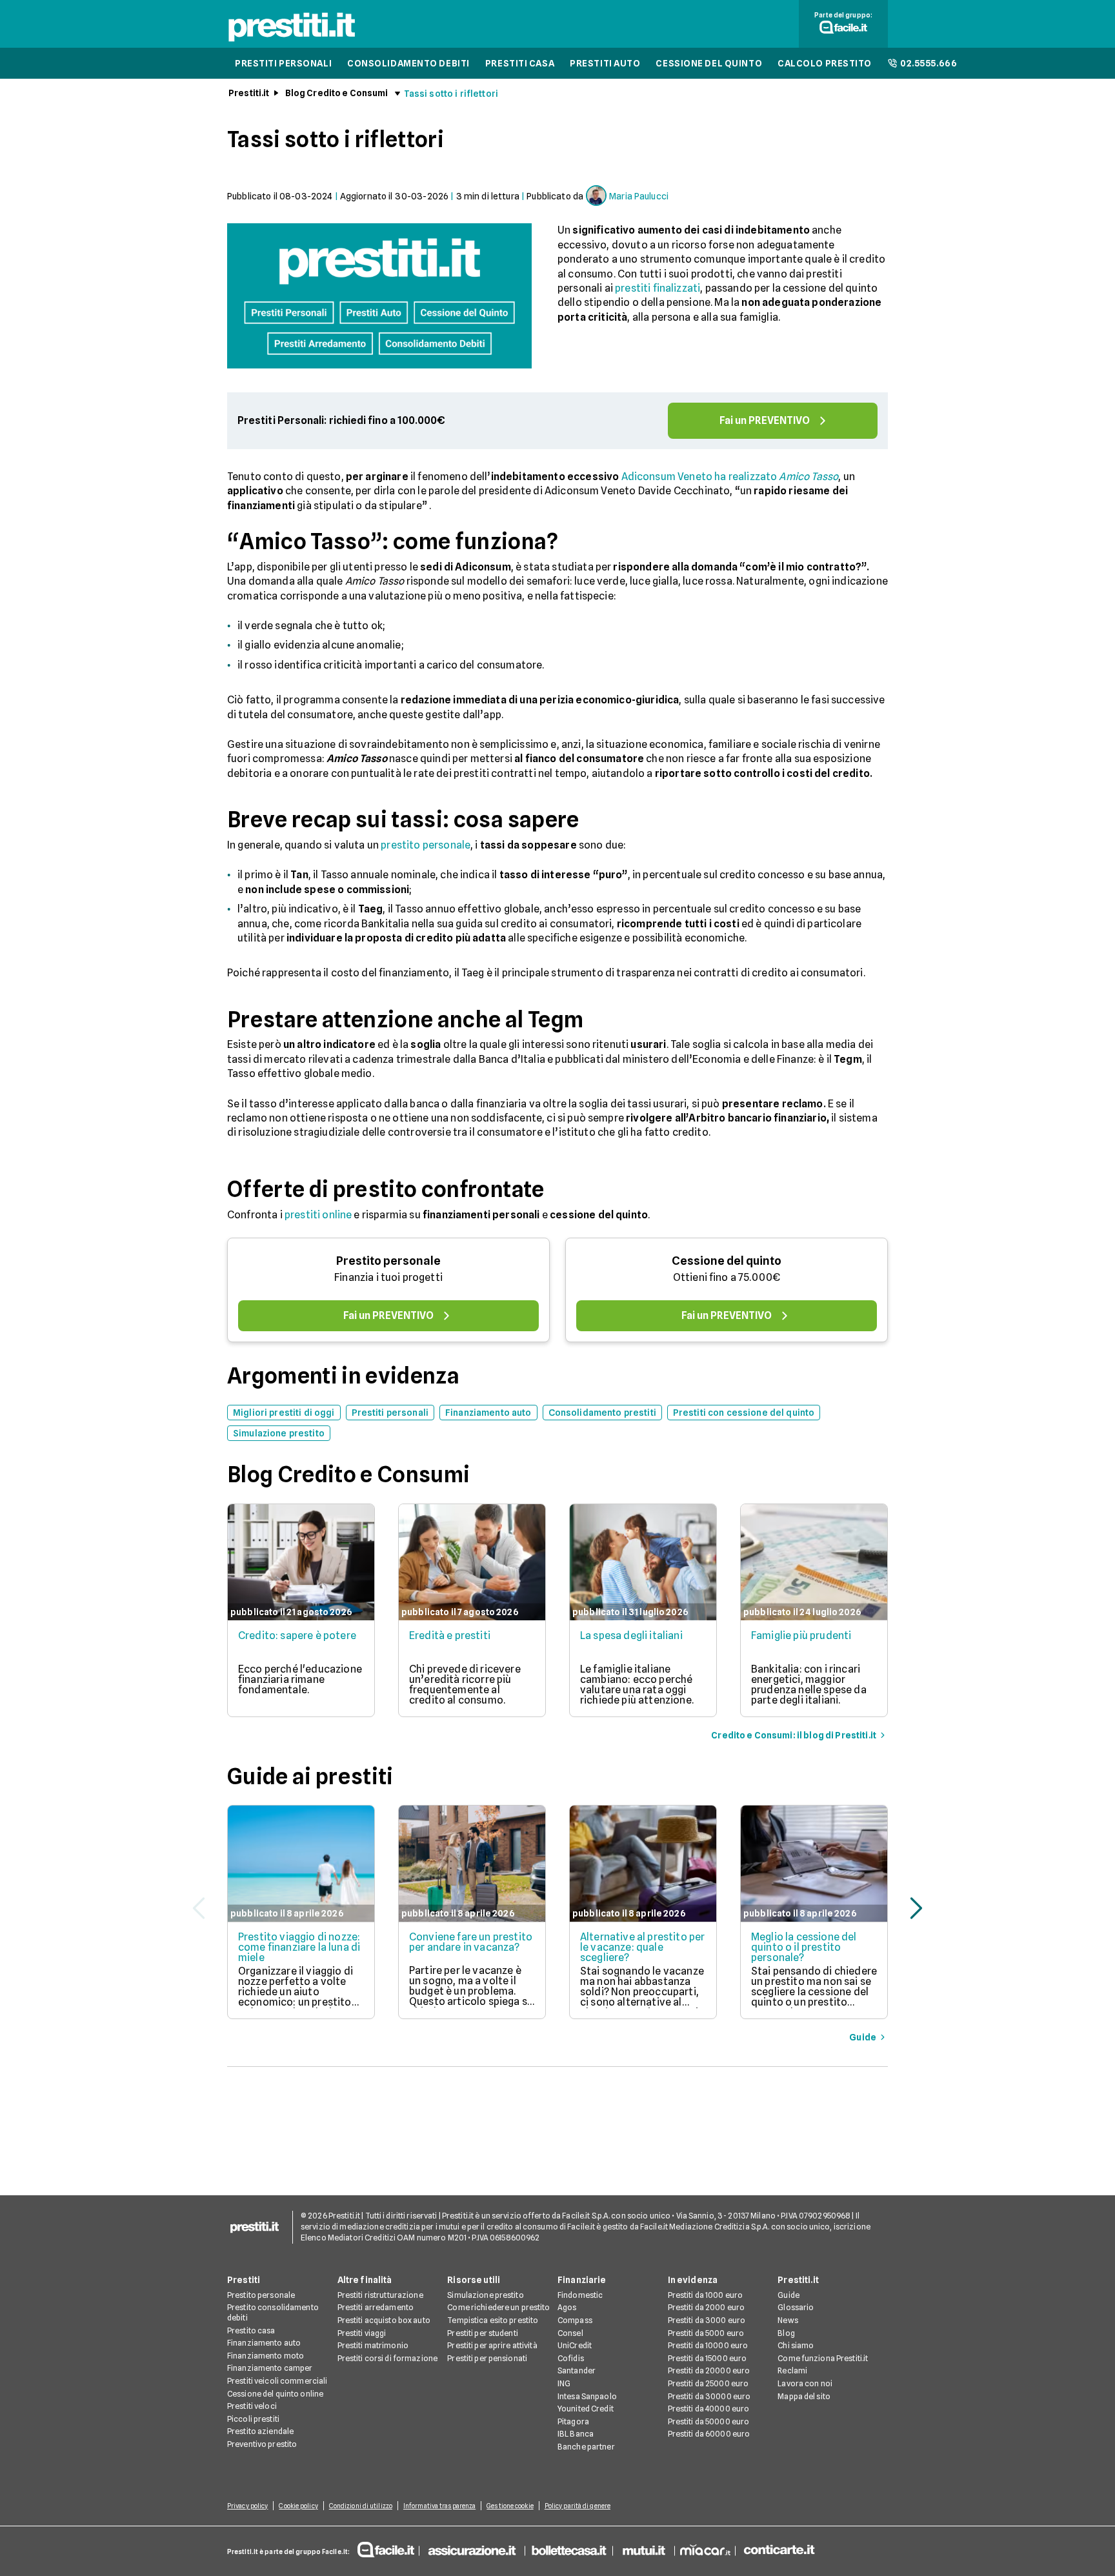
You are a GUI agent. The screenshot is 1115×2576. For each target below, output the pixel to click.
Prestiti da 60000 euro (709, 2434)
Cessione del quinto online (275, 2394)
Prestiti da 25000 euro (708, 2383)
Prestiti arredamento (376, 2307)
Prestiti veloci (252, 2406)
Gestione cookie (510, 2506)
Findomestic (580, 2295)
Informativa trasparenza (439, 2506)
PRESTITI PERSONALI (283, 63)
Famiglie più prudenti (801, 1635)
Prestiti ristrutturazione (380, 2295)
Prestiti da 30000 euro (709, 2396)
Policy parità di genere (578, 2506)
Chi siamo (796, 2345)
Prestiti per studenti (483, 2333)
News (788, 2320)
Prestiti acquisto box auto (384, 2320)
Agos (567, 2307)
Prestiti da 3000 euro (707, 2320)
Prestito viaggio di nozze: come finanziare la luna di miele (299, 1947)
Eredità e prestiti (450, 1635)
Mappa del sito (804, 2396)
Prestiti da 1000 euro (706, 2295)
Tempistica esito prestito (493, 2320)
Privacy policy (247, 2506)
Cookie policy (298, 2506)
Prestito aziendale (260, 2431)
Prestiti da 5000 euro (706, 2333)
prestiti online (318, 1215)
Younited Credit (586, 2409)
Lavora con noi (805, 2383)
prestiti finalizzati (658, 288)
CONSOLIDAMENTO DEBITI (408, 63)
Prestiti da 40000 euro (709, 2409)
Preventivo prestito (262, 2444)
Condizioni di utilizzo (361, 2506)
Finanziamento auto (264, 2343)
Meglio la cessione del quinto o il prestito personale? (804, 1947)
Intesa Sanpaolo (587, 2396)
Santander (577, 2370)
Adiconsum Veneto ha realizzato (730, 477)
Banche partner (586, 2447)
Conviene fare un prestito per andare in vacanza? (471, 1942)
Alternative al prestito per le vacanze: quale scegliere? (642, 1947)
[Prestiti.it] (292, 41)
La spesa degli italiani (631, 1635)
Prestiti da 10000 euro (708, 2345)
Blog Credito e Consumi (337, 93)
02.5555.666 (929, 63)
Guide (789, 2295)
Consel (570, 2333)
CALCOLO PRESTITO (825, 63)
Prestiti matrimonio (373, 2345)
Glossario (796, 2307)
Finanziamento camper (270, 2368)
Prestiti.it (249, 93)
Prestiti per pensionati (487, 2358)
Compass (575, 2320)
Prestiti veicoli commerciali (277, 2381)
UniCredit (575, 2345)
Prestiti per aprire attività (492, 2345)
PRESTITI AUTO (605, 63)
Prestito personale (388, 1261)
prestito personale (426, 845)
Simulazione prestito (485, 2295)
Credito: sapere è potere (297, 1635)
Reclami (792, 2370)
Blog (786, 2333)
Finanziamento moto (266, 2356)
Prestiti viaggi (362, 2333)
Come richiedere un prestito (498, 2307)
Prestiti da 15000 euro (708, 2358)
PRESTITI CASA (520, 63)
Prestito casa (251, 2330)
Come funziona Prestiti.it (823, 2358)
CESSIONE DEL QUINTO (709, 63)
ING (564, 2383)
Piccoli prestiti (253, 2419)
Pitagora (573, 2421)
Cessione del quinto (727, 1261)
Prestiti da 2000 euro (707, 2307)
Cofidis (571, 2358)
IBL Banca (576, 2434)
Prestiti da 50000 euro (709, 2421)
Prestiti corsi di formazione (387, 2358)
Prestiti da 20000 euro (709, 2370)
